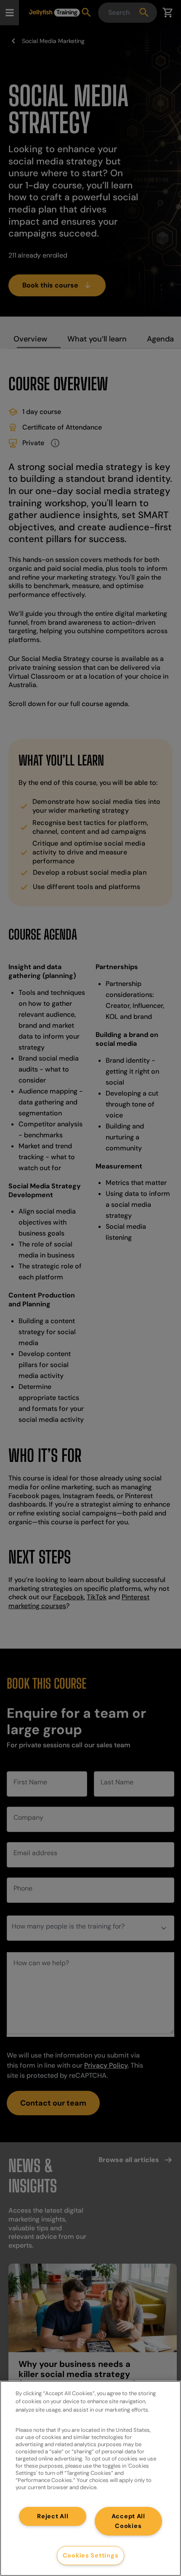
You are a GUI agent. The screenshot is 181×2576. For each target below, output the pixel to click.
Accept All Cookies (128, 2521)
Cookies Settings (91, 2555)
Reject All (53, 2516)
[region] (90, 2478)
